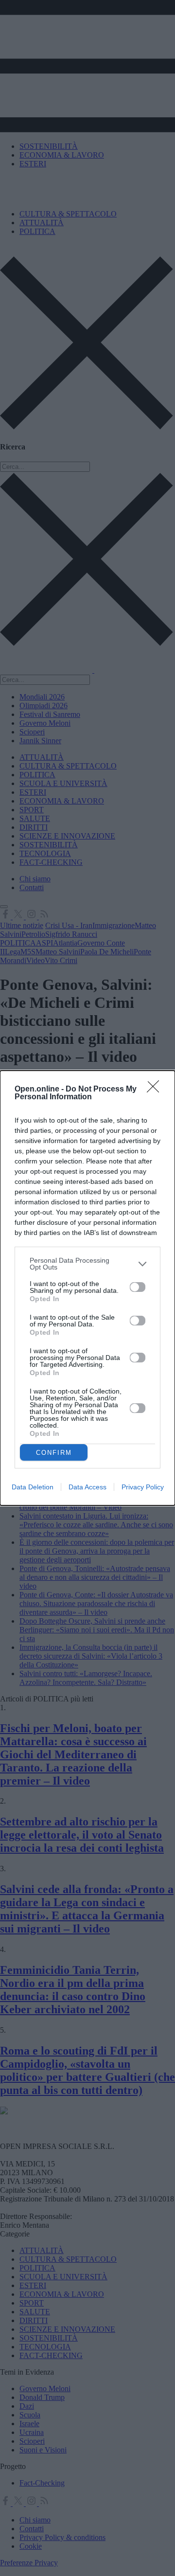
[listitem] (87, 1264)
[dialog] (87, 1288)
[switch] (138, 1287)
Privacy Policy (143, 1487)
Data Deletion (33, 1487)
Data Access (87, 1487)
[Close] (156, 1090)
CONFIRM (54, 1453)
